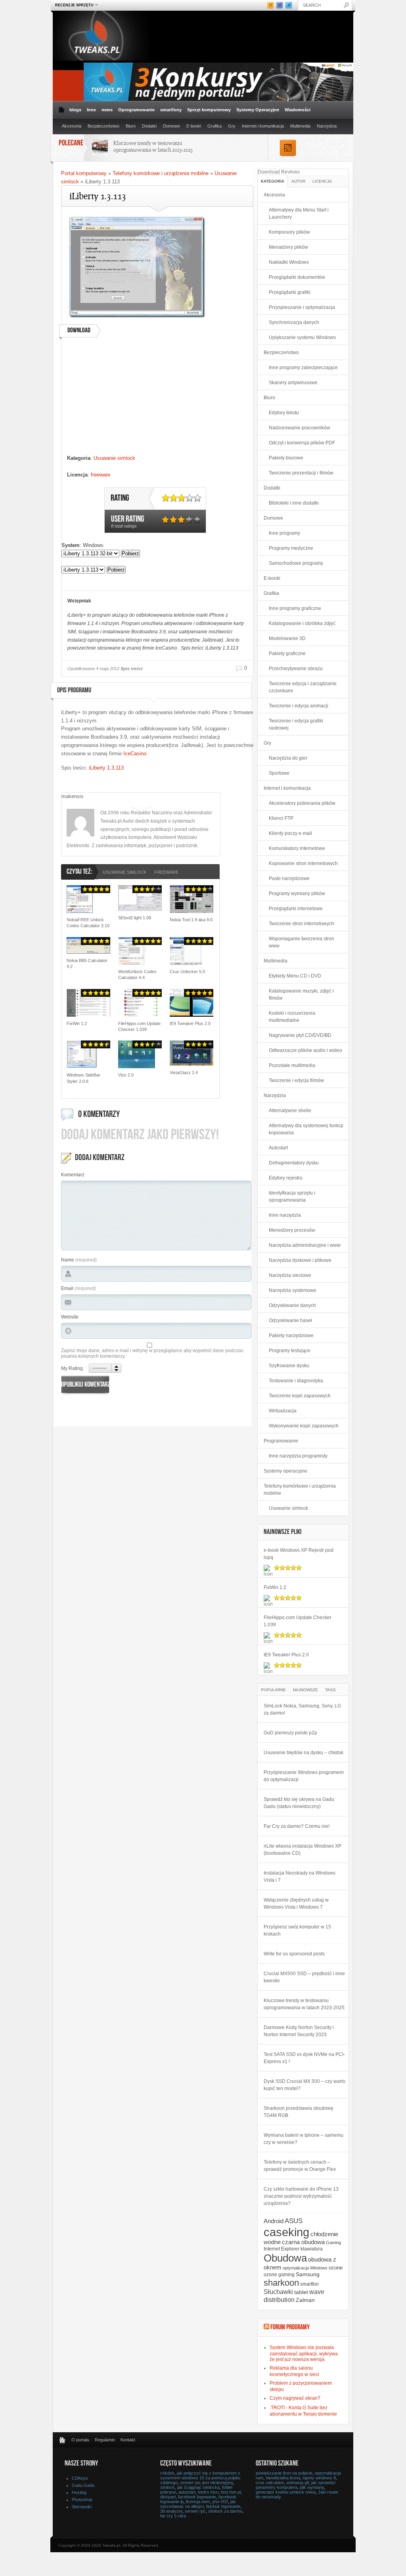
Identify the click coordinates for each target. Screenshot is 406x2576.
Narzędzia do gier (288, 758)
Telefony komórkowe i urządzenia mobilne (161, 173)
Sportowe (279, 773)
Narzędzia (327, 126)
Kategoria (273, 181)
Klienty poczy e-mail (290, 833)
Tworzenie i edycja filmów (296, 1080)
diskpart (168, 2497)
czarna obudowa (303, 2242)
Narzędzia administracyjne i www (305, 1245)
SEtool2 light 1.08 (135, 918)
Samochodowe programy (296, 563)
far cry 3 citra (173, 2516)
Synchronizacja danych (294, 322)
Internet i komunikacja (263, 126)
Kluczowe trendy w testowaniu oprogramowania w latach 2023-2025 (153, 146)
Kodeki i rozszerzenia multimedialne (292, 1017)
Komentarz (73, 1175)
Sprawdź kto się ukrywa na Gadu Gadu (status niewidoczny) (299, 1803)
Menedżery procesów (292, 1230)
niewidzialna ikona (283, 2478)
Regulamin (105, 2440)
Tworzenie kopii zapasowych (300, 1396)
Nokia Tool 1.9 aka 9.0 (191, 920)
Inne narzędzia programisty (298, 1456)
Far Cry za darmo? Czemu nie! (297, 1826)
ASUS (294, 2221)
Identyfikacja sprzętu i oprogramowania (292, 1197)
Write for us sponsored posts (294, 1954)
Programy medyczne (291, 548)
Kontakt (128, 2440)
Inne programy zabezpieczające (303, 368)
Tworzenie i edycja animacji (299, 706)
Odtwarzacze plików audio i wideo (305, 1050)
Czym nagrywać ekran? (295, 2398)
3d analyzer (171, 2511)
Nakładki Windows (289, 262)
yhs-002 (220, 2502)
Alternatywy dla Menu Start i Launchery (299, 213)
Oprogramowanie (136, 110)
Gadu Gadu (83, 2485)
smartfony (171, 110)
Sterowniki (82, 2507)
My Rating (72, 1368)
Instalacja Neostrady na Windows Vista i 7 (300, 1877)
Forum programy (290, 2328)
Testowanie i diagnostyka (296, 1381)
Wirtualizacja (283, 1411)
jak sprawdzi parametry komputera (296, 2485)
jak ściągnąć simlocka (198, 2487)
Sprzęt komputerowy (209, 110)
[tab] (273, 181)
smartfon (309, 2284)
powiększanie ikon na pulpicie (284, 2473)
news (107, 110)
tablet (301, 2292)
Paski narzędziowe (289, 878)
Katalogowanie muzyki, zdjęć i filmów (301, 995)
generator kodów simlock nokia (286, 2492)
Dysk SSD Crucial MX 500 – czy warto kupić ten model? (304, 2085)
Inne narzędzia (285, 1215)
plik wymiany (312, 2487)
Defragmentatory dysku (294, 1163)
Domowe (171, 126)
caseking (286, 2232)
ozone (336, 2268)
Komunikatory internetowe (297, 848)
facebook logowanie (197, 2497)
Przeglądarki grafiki (290, 292)
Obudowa (285, 2258)
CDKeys (80, 2478)
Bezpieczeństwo (103, 126)
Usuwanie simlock (114, 458)
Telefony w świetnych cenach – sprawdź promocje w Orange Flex (300, 2166)
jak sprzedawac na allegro (198, 2504)
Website (70, 1317)
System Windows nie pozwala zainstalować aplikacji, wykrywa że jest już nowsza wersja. (304, 2353)
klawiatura (312, 2249)
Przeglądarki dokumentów (297, 277)
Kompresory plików (289, 232)
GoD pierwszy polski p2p (290, 1733)
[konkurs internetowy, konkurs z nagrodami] (218, 99)
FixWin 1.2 (77, 1023)
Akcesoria (72, 126)
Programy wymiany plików (297, 894)
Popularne (273, 1690)
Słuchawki (278, 2292)
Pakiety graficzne (287, 654)
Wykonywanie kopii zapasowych (304, 1426)
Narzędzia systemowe (293, 1290)
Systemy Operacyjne (258, 110)
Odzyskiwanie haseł (290, 1320)
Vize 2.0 (126, 1075)
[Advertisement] (156, 399)
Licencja (322, 181)
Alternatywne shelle (290, 1111)
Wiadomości (298, 110)
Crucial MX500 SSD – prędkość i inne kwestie (304, 1977)
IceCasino (135, 754)
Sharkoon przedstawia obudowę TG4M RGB (299, 2112)
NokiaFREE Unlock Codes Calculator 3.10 (88, 923)
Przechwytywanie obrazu (296, 669)
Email (67, 1288)
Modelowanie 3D (287, 638)
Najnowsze (305, 1690)
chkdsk (167, 2473)
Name (68, 1260)
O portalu (80, 2440)
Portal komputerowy (84, 173)
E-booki (194, 126)
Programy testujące (290, 1351)
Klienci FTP (281, 818)
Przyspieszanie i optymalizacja (302, 307)
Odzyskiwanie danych (292, 1305)
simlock (168, 2487)
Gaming (333, 2243)
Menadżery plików (288, 247)
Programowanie (281, 1441)
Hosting (79, 2492)
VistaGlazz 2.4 (184, 1073)
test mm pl (231, 2492)
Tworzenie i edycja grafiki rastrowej (296, 724)
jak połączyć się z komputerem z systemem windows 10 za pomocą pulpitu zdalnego (200, 2478)
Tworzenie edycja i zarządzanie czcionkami (303, 687)
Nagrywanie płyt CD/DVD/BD (300, 1035)
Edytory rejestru (286, 1178)
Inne (91, 110)
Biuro (131, 126)
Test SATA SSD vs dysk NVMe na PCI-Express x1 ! (304, 2058)
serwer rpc (195, 2511)
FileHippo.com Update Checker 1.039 (139, 1026)
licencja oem (198, 2502)
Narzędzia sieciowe (290, 1275)
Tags (330, 1690)
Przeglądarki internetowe (296, 909)
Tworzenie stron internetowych (302, 924)
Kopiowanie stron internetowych (303, 863)
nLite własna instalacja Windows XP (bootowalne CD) (303, 1850)
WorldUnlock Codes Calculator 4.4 (137, 975)
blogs (75, 110)
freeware (101, 475)
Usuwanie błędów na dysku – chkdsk (304, 1753)
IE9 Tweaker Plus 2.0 (190, 1023)
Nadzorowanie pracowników (300, 428)
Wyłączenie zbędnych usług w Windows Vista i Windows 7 (296, 1903)
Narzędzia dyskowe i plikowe (300, 1260)
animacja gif (298, 2483)
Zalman (305, 2300)
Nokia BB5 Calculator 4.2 (87, 963)
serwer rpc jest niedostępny (207, 2483)
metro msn (208, 2492)
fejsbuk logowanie (223, 2506)
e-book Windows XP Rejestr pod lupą (299, 1554)
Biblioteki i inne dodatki (294, 503)
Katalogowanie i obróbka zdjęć (302, 623)
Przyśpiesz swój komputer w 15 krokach (297, 1930)
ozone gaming (279, 2275)
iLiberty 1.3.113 (106, 768)
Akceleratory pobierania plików (302, 803)
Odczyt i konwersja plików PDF (302, 443)
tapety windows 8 (319, 2478)
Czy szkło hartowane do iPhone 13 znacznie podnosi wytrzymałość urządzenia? (301, 2196)
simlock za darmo (225, 2511)
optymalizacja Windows (305, 2268)
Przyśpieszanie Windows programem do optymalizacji (304, 1776)
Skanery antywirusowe (293, 383)
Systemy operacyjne (285, 1471)
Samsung (308, 2274)
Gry (232, 126)
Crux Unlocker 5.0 (187, 972)
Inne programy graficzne (295, 608)
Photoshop (82, 2500)
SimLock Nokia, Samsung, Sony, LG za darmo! (302, 1709)
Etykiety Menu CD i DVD (295, 976)
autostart (187, 2492)
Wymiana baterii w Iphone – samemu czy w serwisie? (304, 2139)
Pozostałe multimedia (292, 1065)
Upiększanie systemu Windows (302, 337)
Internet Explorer (282, 2249)
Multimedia (300, 126)
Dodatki (149, 126)
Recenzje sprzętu (73, 5)
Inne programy (284, 533)
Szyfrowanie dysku (289, 1366)
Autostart (278, 1148)
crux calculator (270, 2483)
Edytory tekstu (284, 413)
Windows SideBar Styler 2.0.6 (83, 1078)
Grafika (214, 126)
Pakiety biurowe (286, 458)
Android (274, 2221)
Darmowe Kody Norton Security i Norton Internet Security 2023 (299, 2031)
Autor (298, 181)
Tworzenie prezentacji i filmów (301, 473)
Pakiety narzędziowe (291, 1336)
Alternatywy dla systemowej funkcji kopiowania (306, 1129)
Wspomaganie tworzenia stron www (302, 942)
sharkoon (281, 2283)
